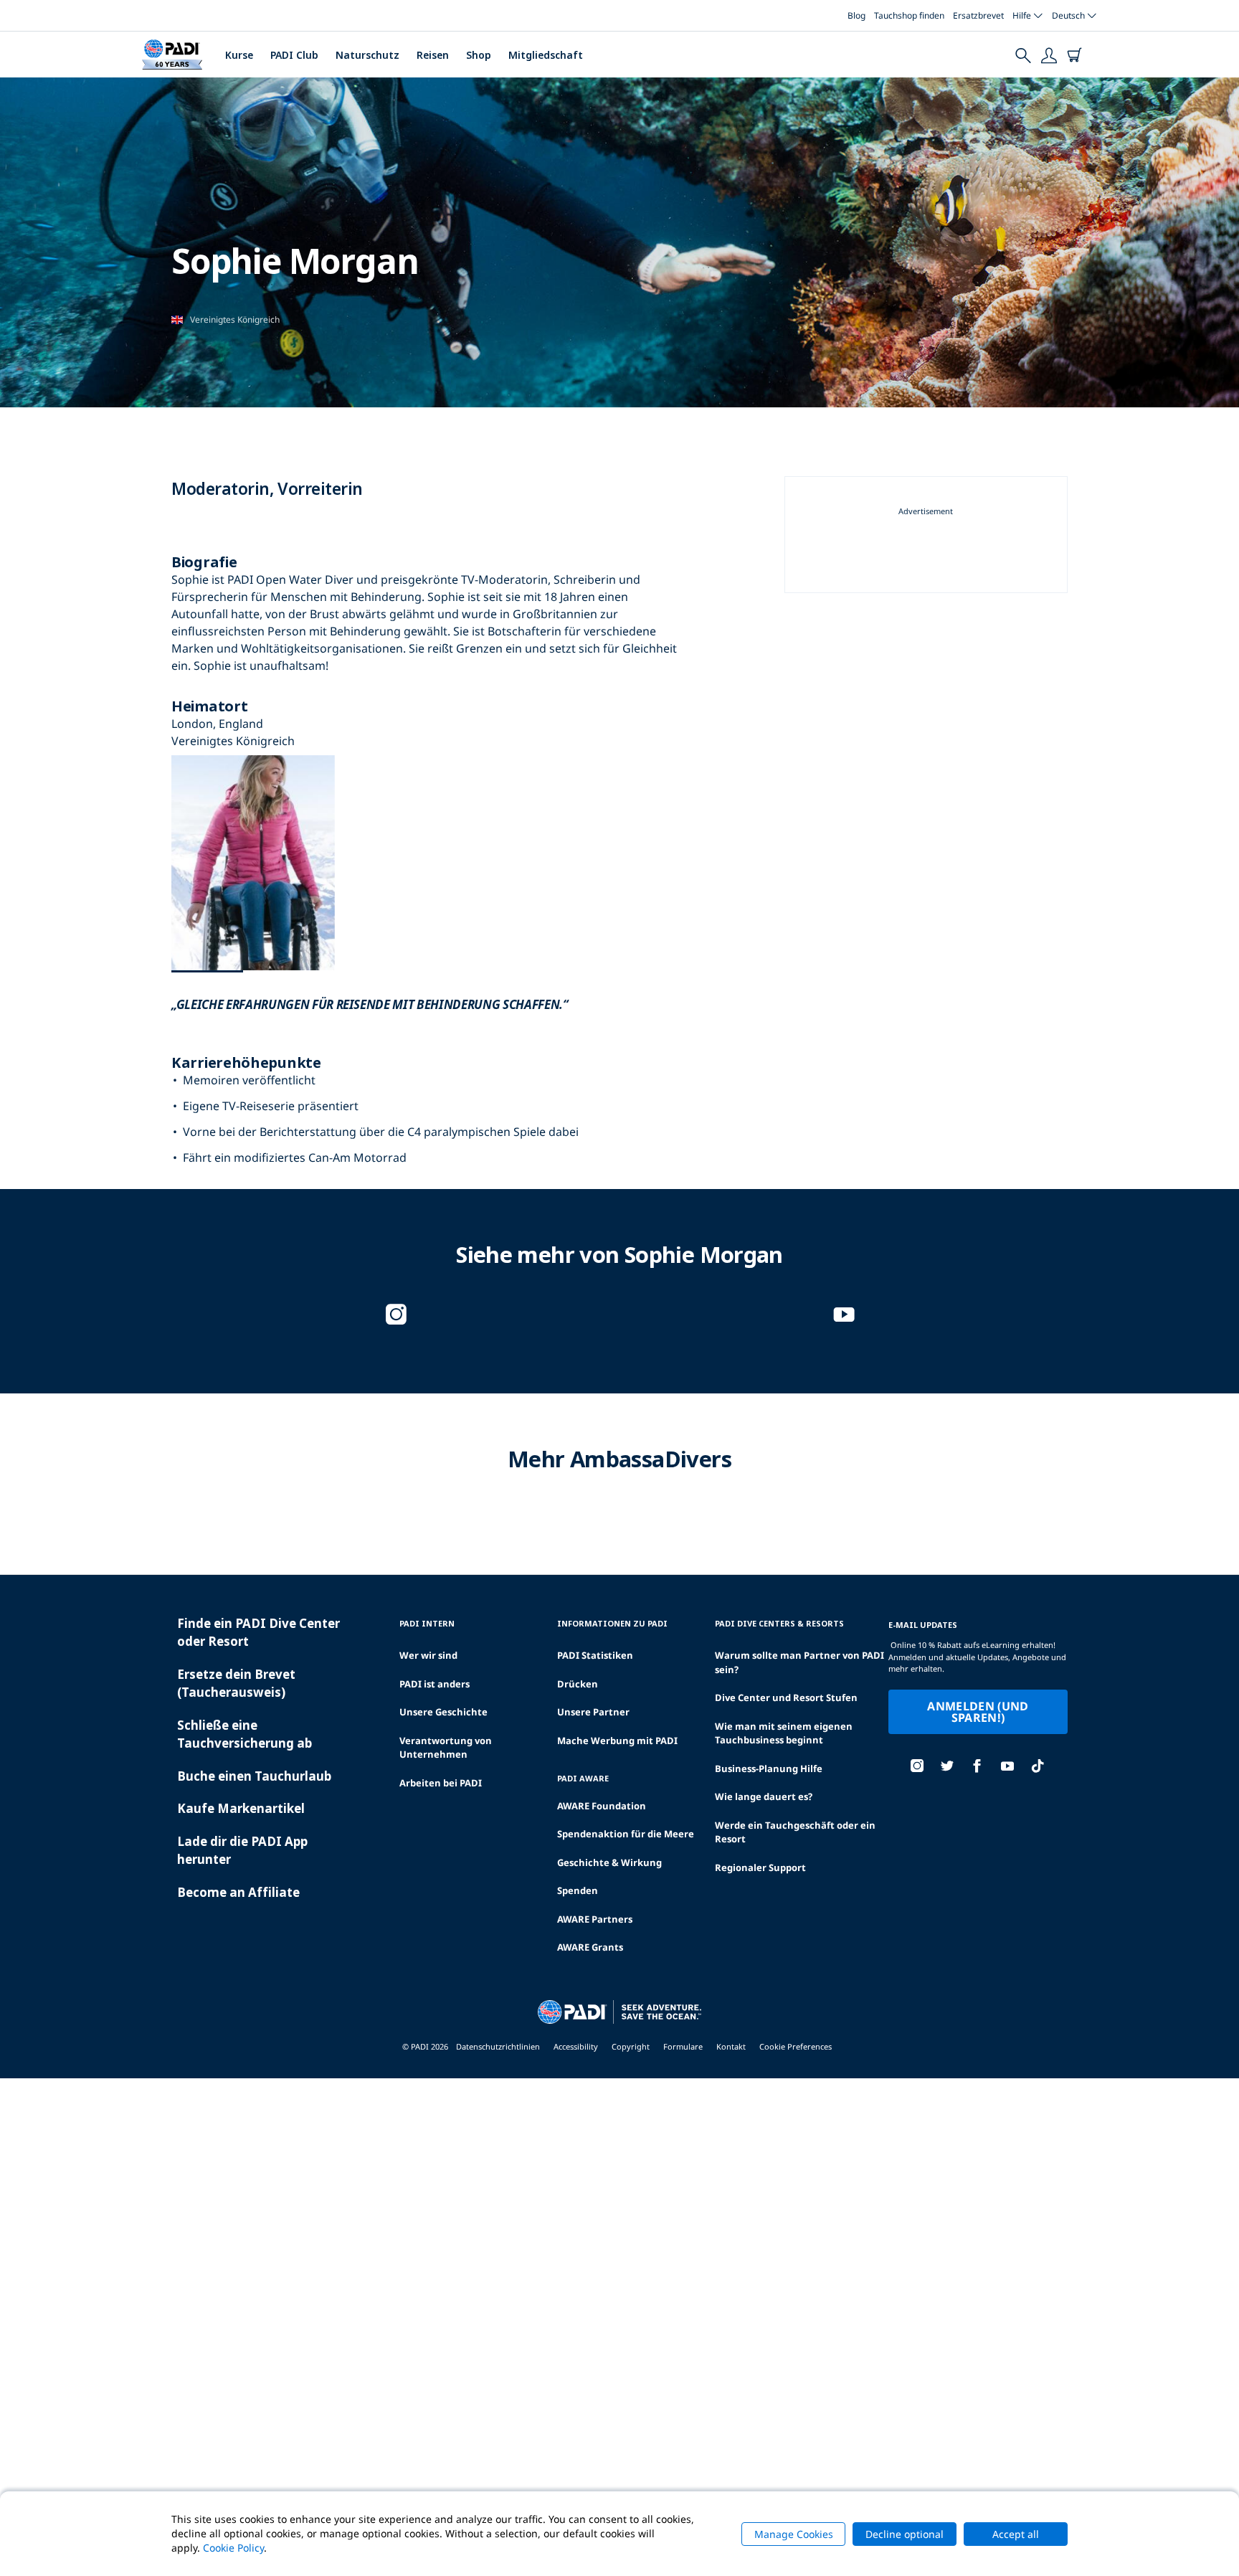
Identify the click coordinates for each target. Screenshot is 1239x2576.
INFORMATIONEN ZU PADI (612, 1623)
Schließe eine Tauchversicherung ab (245, 1734)
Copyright (631, 2046)
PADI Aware (583, 1778)
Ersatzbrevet (978, 15)
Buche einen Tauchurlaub (254, 1776)
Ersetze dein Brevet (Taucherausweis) (236, 1684)
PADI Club (294, 55)
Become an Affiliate (238, 1892)
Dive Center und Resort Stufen (786, 1697)
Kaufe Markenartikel (241, 1808)
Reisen (433, 55)
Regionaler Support (760, 1867)
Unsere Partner (593, 1712)
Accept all (1016, 2534)
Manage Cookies (794, 2534)
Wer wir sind (428, 1655)
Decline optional (905, 2534)
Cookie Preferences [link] (796, 2046)
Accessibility (576, 2046)
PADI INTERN (427, 1623)
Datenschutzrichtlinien (498, 2046)
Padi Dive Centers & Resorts (779, 1623)
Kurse (239, 55)
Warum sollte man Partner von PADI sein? (799, 1662)
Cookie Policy (233, 2548)
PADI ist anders (435, 1684)
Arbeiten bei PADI (441, 1783)
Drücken (578, 1684)
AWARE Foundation (602, 1806)
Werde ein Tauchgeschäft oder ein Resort (795, 1832)
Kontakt (731, 2046)
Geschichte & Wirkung (609, 1862)
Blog (856, 15)
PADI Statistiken (595, 1655)
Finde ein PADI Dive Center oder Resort (258, 1633)
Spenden (578, 1890)
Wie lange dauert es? (764, 1796)
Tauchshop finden (909, 15)
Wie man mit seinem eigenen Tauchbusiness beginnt (784, 1733)
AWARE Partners (595, 1919)
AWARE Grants (590, 1947)
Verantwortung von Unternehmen (446, 1748)
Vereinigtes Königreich (235, 319)
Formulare (683, 2046)
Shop (479, 55)
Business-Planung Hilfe (769, 1768)
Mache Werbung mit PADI (617, 1741)
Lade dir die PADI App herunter (242, 1851)
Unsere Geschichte (443, 1712)
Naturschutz (367, 55)
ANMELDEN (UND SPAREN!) (978, 1712)
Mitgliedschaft (546, 55)
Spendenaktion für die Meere (626, 1834)
